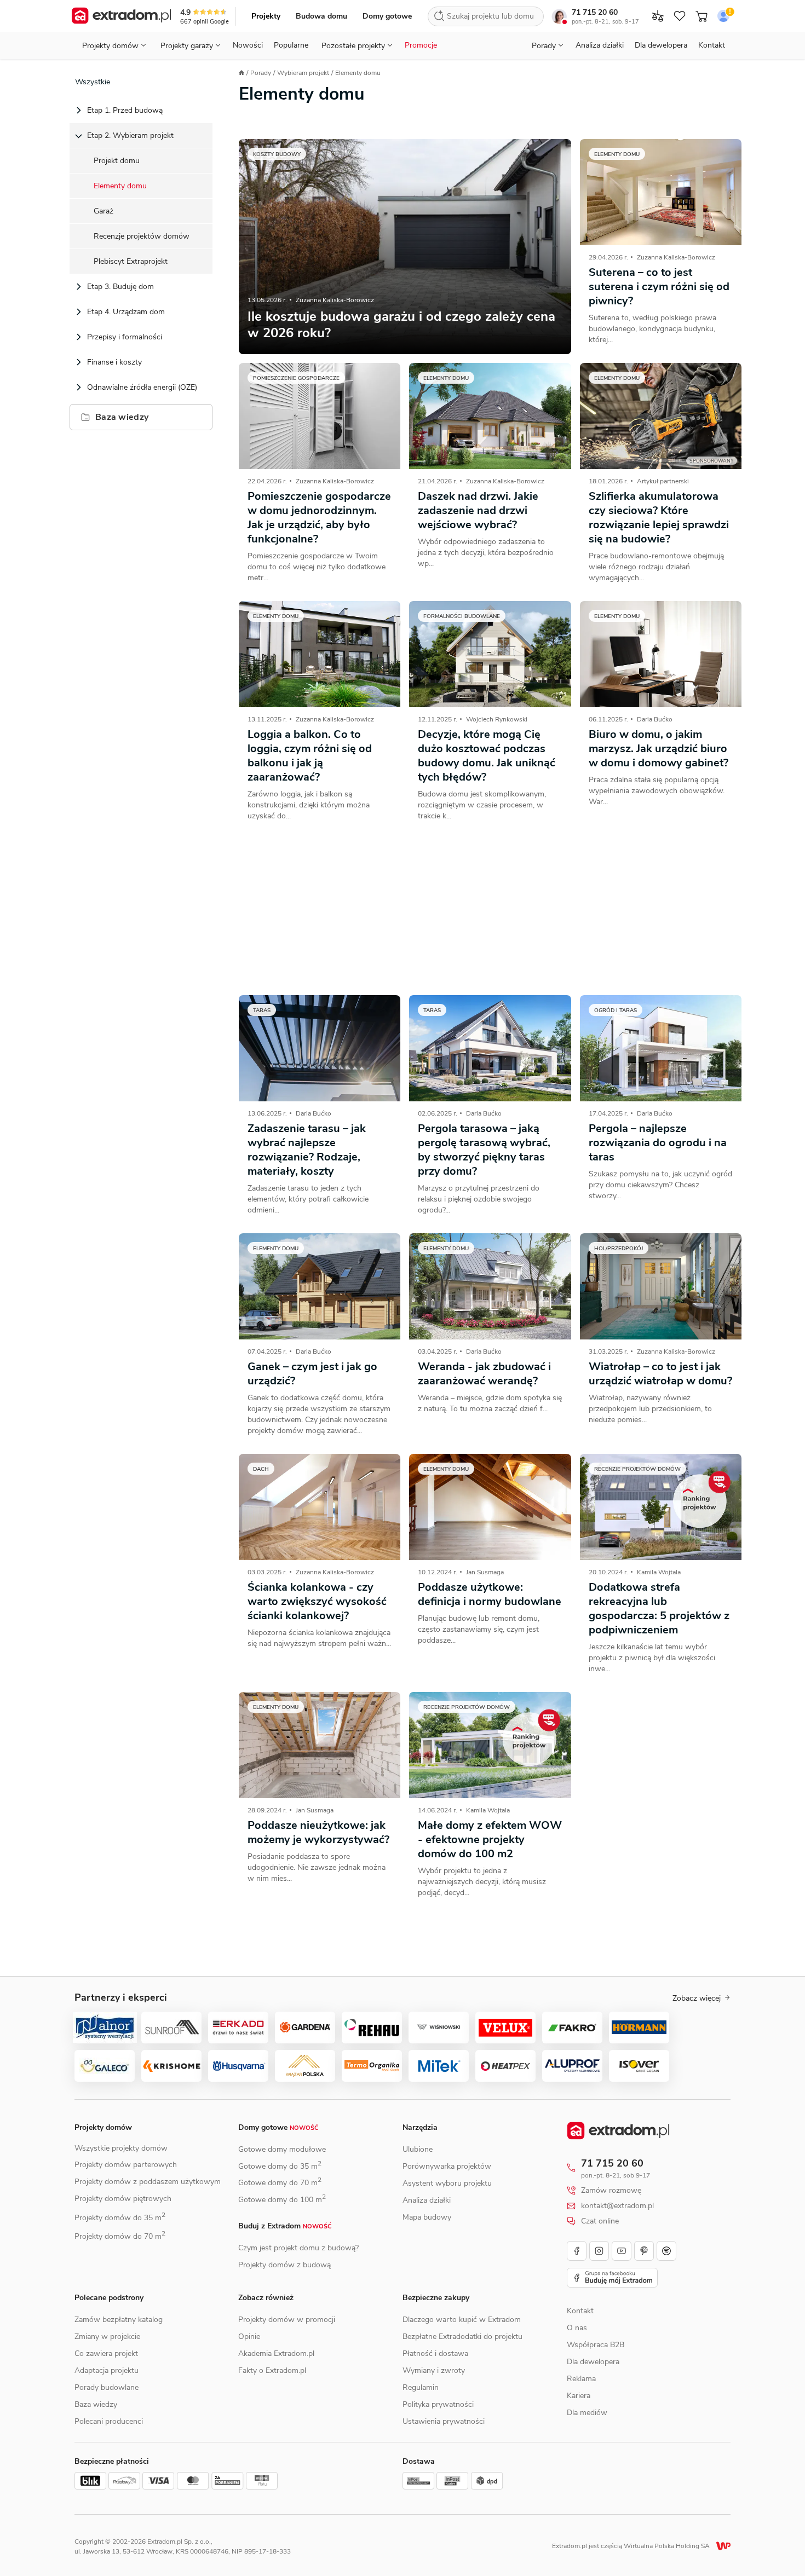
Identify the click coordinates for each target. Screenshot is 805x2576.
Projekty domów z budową (284, 2265)
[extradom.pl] (121, 16)
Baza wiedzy (122, 417)
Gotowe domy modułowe (282, 2149)
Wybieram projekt (303, 73)
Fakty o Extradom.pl (272, 2370)
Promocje (421, 45)
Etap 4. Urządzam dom (126, 312)
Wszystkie (93, 82)
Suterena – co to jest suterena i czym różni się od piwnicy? (659, 287)
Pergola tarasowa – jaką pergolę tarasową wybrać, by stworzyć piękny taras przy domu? (484, 1150)
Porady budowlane (107, 2387)
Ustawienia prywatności (444, 2421)
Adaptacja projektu (107, 2370)
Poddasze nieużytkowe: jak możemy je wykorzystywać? (318, 1832)
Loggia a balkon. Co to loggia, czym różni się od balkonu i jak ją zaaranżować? (310, 756)
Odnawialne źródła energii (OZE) (142, 387)
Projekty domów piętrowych (123, 2199)
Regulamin (421, 2387)
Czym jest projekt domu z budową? (298, 2248)
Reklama (581, 2379)
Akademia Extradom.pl (276, 2353)
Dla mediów (587, 2413)
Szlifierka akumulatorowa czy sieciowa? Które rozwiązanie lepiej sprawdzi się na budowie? (659, 518)
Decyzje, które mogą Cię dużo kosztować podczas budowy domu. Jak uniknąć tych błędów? (487, 756)
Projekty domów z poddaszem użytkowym (148, 2182)
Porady (261, 73)
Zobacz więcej (697, 1999)
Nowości (248, 45)
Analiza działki (600, 45)
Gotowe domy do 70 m (280, 2183)
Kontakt (712, 45)
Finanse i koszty (114, 362)
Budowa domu (321, 16)
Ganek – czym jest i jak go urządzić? (312, 1374)
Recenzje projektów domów (142, 236)
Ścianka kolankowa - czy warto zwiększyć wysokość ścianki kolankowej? (317, 1601)
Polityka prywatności (438, 2404)
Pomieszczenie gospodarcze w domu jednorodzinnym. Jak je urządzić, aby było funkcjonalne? (319, 518)
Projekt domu (117, 161)
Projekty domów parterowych (126, 2165)
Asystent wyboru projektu (447, 2183)
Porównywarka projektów (447, 2166)
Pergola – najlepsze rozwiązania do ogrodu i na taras (658, 1143)
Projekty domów (103, 2127)
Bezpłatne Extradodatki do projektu (462, 2337)
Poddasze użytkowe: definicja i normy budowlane (490, 1594)
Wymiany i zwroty (434, 2370)
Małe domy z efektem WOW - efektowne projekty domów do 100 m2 (490, 1839)
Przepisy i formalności (125, 337)
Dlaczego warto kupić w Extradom (462, 2320)
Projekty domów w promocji (287, 2320)
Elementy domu (120, 186)
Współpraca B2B (596, 2345)
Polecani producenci (109, 2421)
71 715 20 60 (595, 12)
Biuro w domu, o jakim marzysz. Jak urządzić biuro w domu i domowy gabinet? (659, 749)
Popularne (291, 45)
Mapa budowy (427, 2217)
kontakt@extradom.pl (617, 2206)
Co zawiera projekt (106, 2353)
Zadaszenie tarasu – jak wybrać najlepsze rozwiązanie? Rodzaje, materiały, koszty (307, 1150)
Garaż (104, 211)
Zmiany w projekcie (107, 2337)
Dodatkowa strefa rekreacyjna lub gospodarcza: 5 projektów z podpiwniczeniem (659, 1608)
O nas (577, 2328)
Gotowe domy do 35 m (280, 2166)
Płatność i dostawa (435, 2353)
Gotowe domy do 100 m (282, 2200)
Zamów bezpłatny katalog (119, 2320)
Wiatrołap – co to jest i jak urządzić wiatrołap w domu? (660, 1374)
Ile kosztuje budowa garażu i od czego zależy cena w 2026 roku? (401, 325)
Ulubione (418, 2149)
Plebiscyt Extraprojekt (131, 261)
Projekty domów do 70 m (120, 2236)
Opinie (249, 2337)
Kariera (579, 2396)
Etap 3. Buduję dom (120, 287)
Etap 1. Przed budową (125, 110)
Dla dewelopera (661, 45)
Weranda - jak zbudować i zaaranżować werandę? (484, 1374)
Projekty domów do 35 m (120, 2218)
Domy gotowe (387, 16)
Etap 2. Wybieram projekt (130, 135)
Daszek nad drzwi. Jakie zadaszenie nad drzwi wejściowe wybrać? (478, 510)
